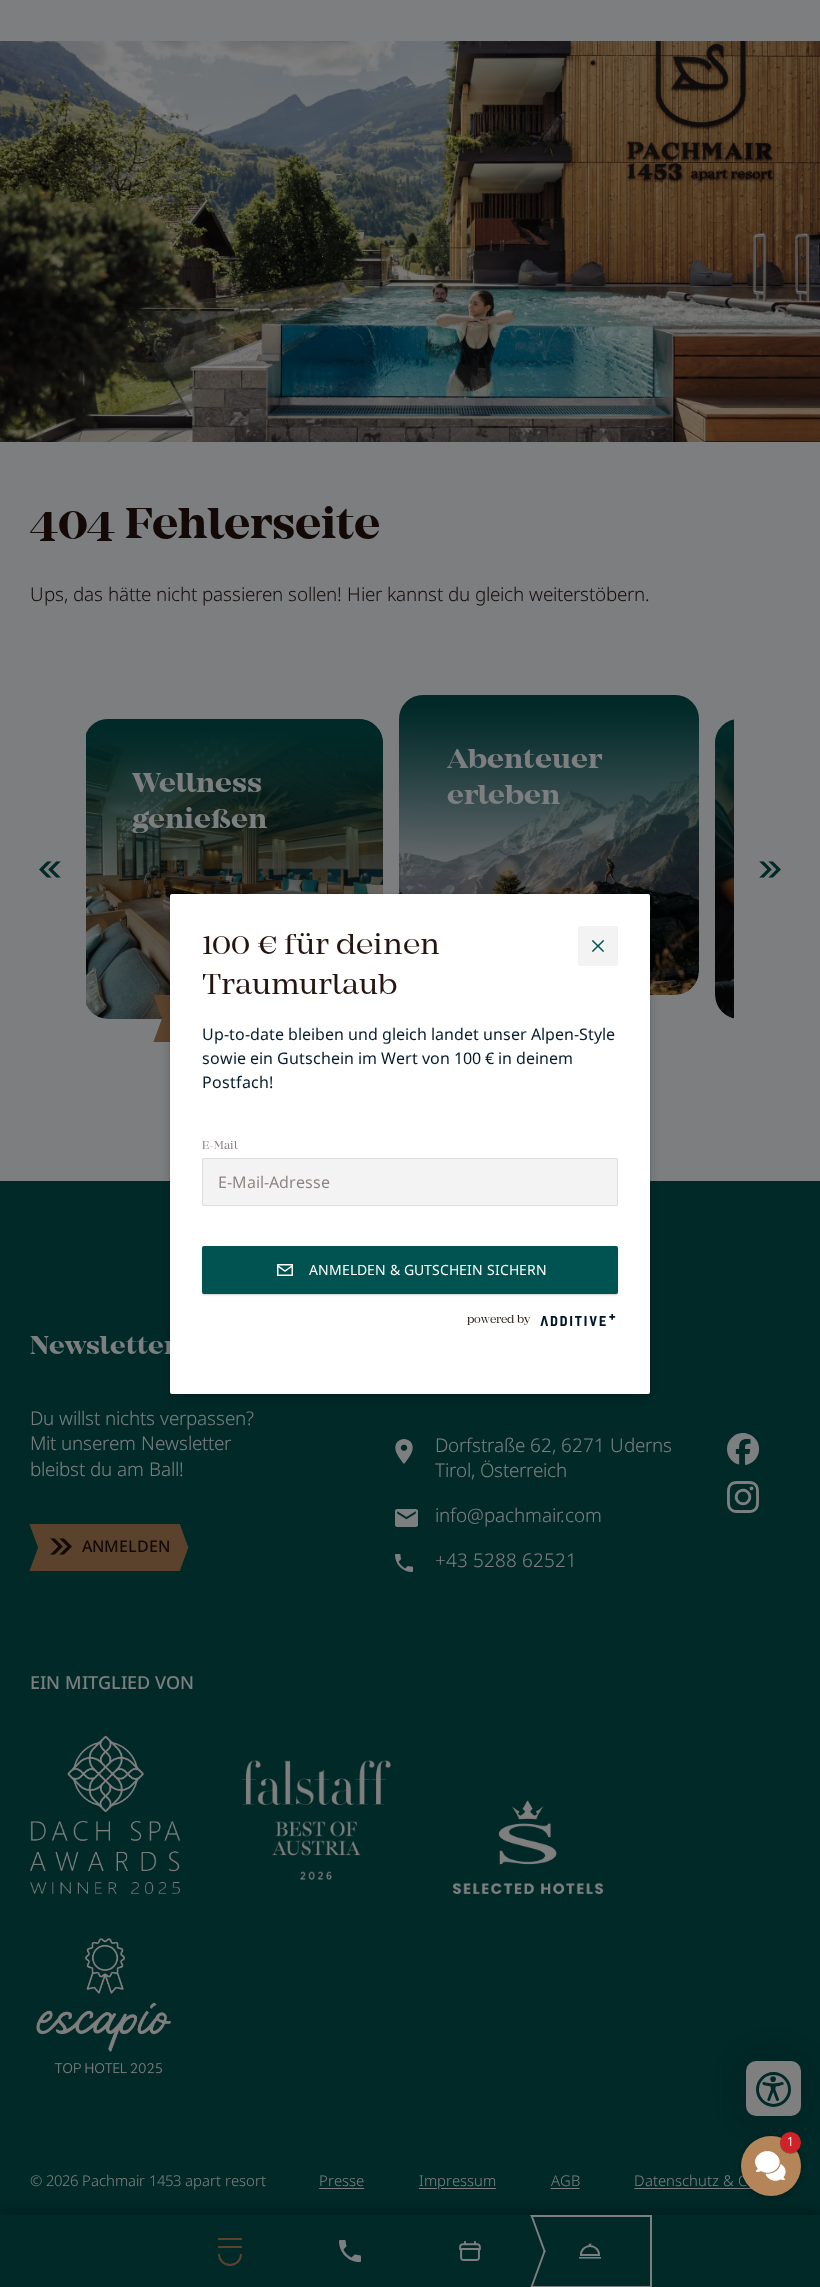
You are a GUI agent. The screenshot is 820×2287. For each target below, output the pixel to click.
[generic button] (598, 946)
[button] (771, 2166)
